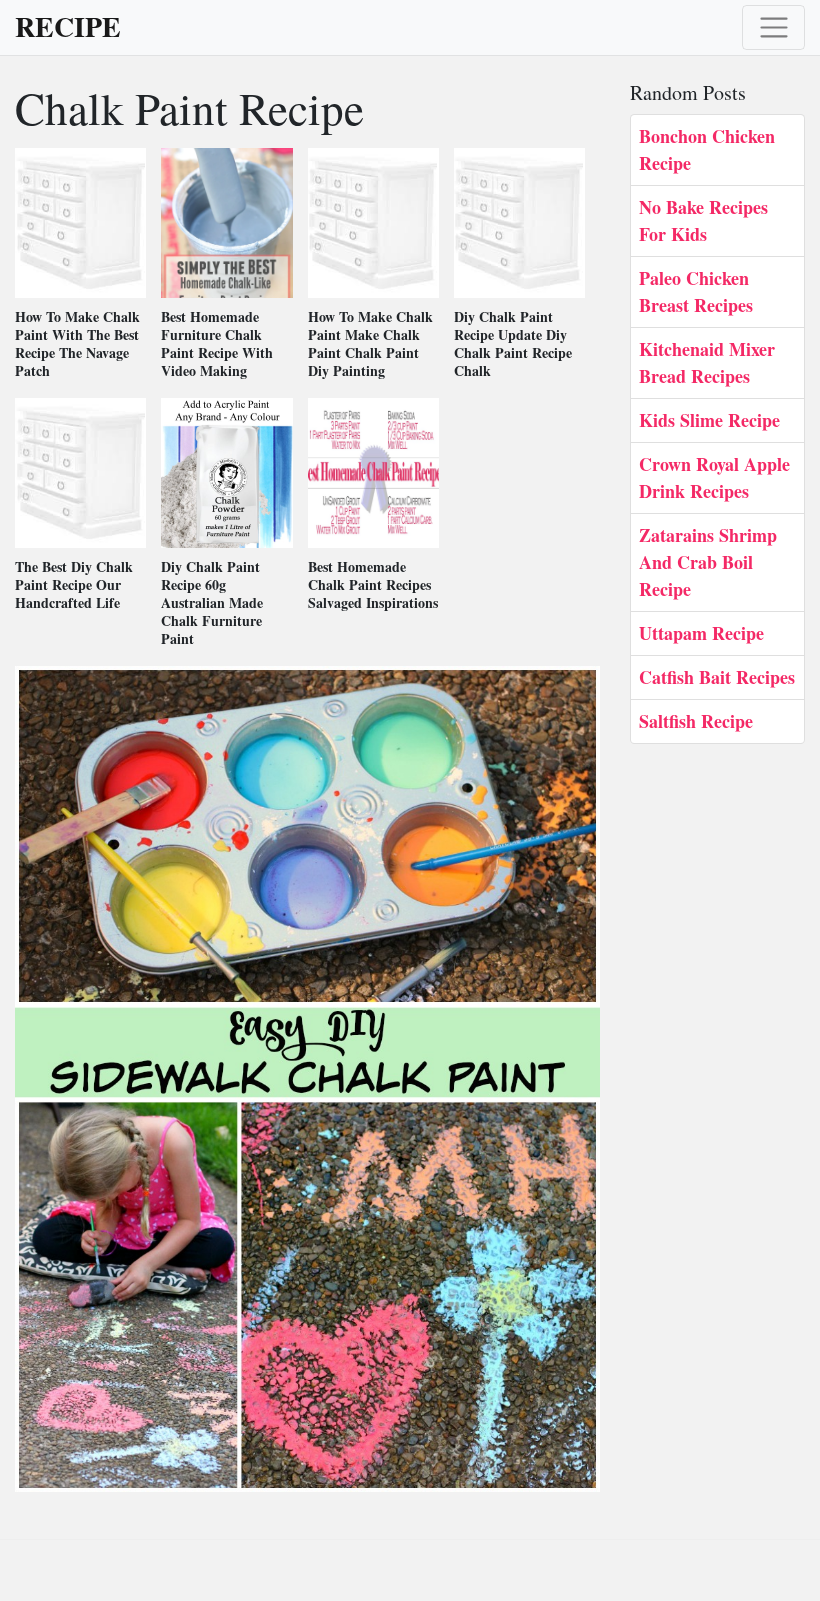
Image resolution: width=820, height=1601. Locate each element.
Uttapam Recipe (701, 633)
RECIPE (68, 27)
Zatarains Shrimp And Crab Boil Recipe (708, 562)
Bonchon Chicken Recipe (707, 149)
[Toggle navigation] (773, 27)
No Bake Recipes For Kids (703, 220)
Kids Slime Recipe (709, 420)
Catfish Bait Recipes (717, 677)
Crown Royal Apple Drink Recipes (714, 477)
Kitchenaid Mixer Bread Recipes (707, 362)
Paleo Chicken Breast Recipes (696, 291)
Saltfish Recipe (696, 721)
